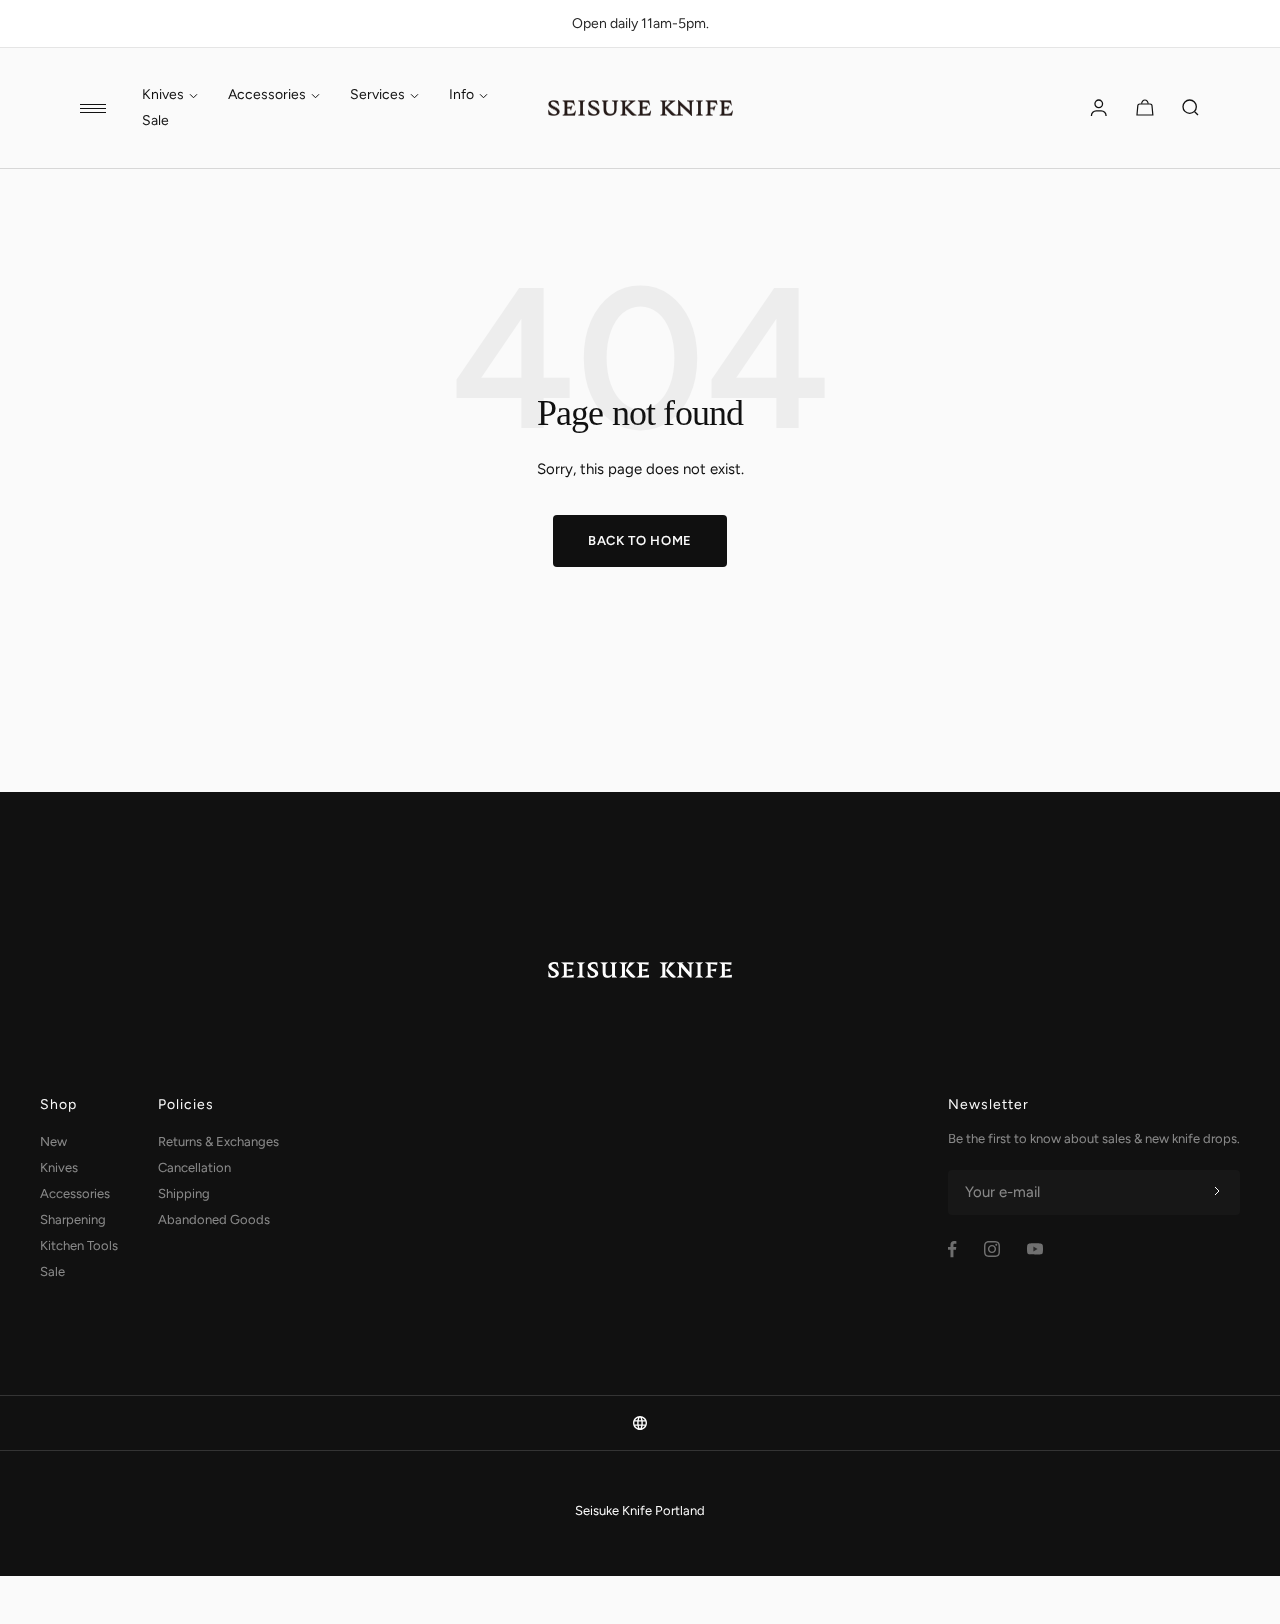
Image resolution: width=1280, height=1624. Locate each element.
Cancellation (194, 1167)
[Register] (1217, 1192)
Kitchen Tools (79, 1245)
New (53, 1141)
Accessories (267, 95)
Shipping (184, 1193)
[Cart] (1145, 108)
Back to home (640, 540)
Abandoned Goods (214, 1219)
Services (377, 95)
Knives (163, 95)
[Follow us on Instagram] (992, 1249)
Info (461, 95)
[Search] (1191, 108)
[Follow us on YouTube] (1035, 1249)
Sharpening (73, 1219)
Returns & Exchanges (218, 1141)
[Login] (1099, 108)
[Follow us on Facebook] (952, 1249)
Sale (155, 121)
